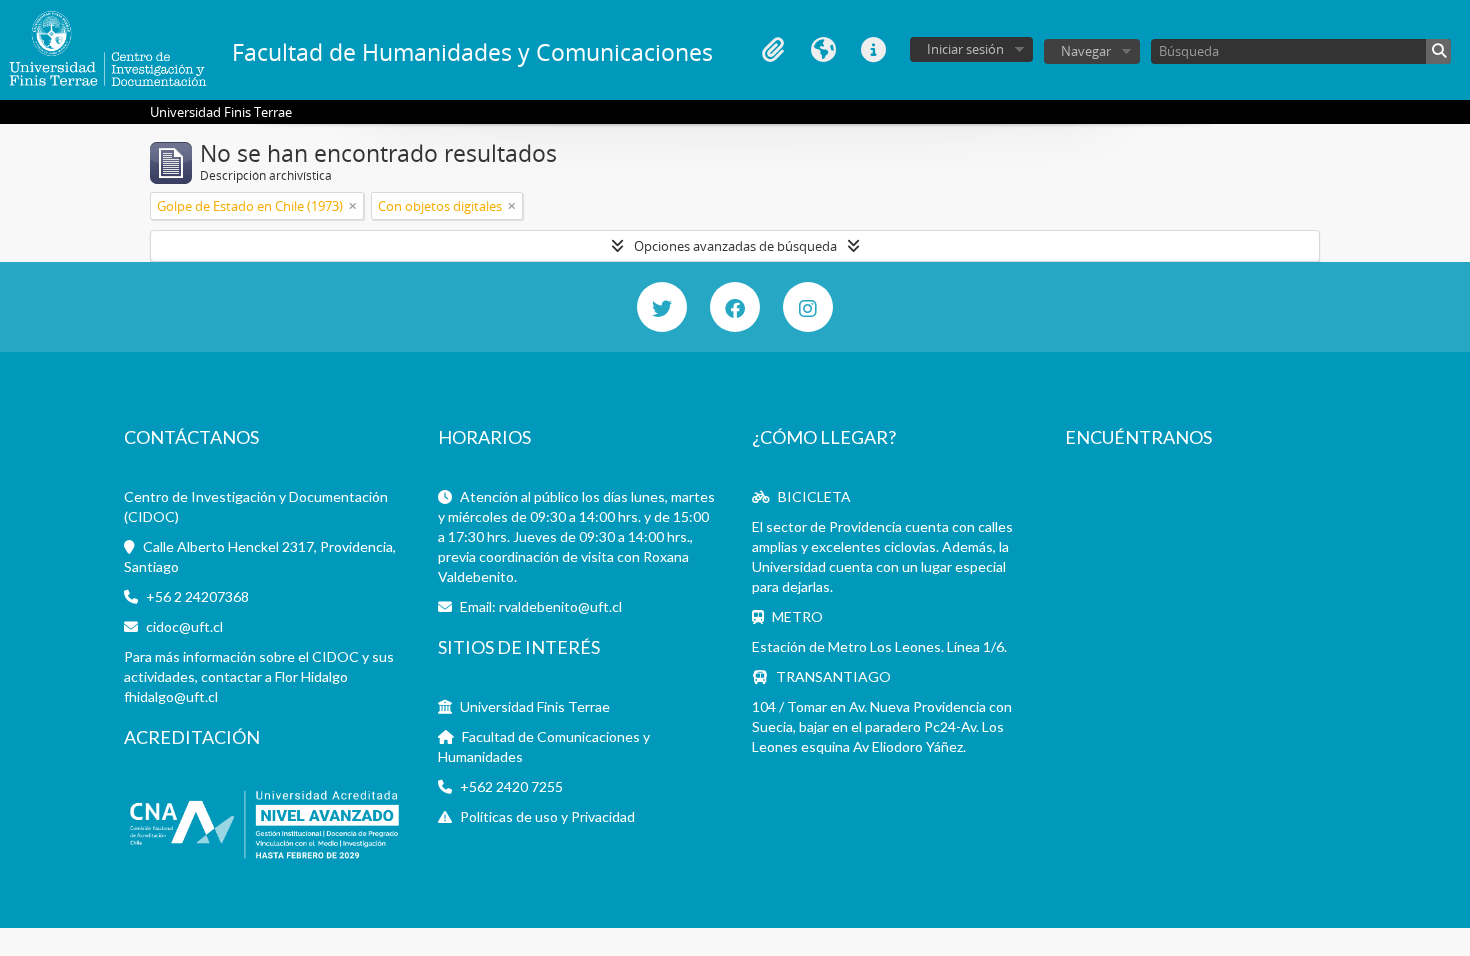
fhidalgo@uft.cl (171, 696)
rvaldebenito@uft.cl (560, 606)
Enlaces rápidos (873, 50)
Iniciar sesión (965, 49)
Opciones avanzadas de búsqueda (735, 246)
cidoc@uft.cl (184, 626)
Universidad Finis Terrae (535, 706)
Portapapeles (773, 50)
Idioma (823, 50)
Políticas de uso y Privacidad (547, 816)
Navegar (1086, 51)
